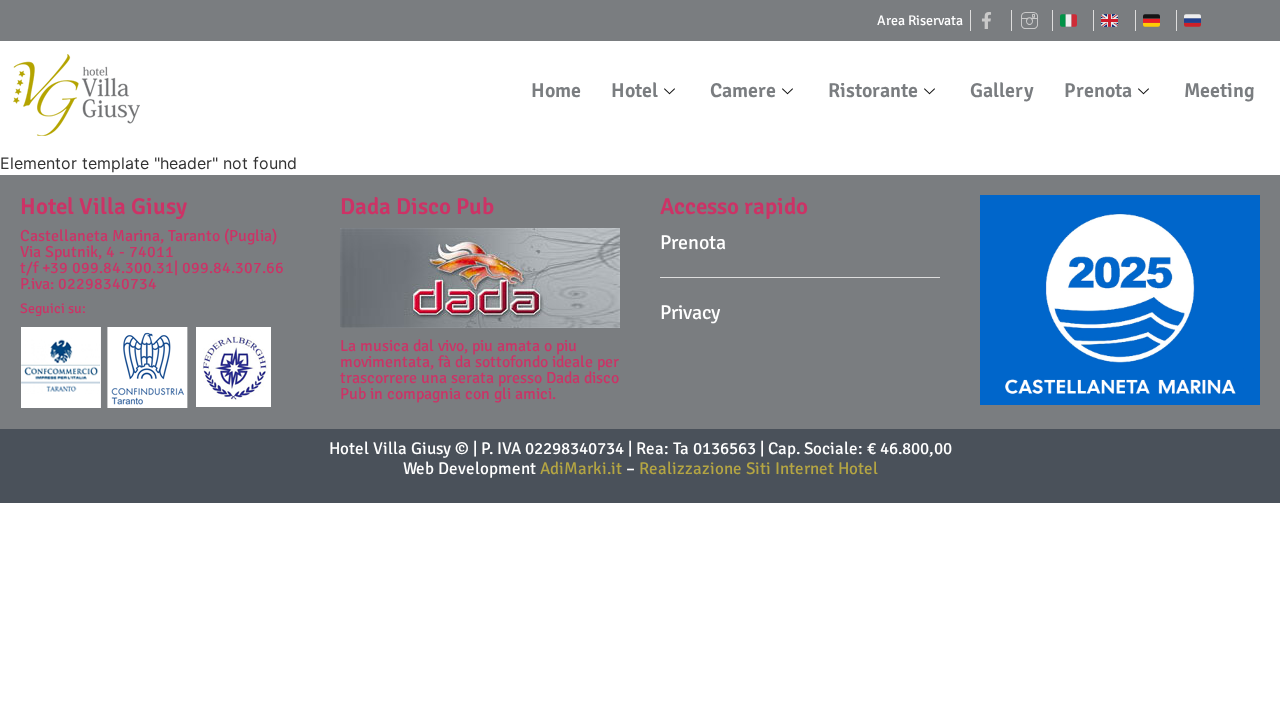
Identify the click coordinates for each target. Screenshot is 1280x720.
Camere (743, 90)
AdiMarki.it (583, 468)
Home (556, 90)
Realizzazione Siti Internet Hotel (758, 468)
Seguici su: (53, 308)
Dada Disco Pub (417, 206)
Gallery (1002, 90)
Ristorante (873, 90)
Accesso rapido (734, 206)
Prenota (1098, 90)
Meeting (1219, 90)
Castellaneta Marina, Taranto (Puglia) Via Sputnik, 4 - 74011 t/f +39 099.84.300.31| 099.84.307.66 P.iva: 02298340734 (152, 260)
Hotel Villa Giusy (103, 206)
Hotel (634, 90)
